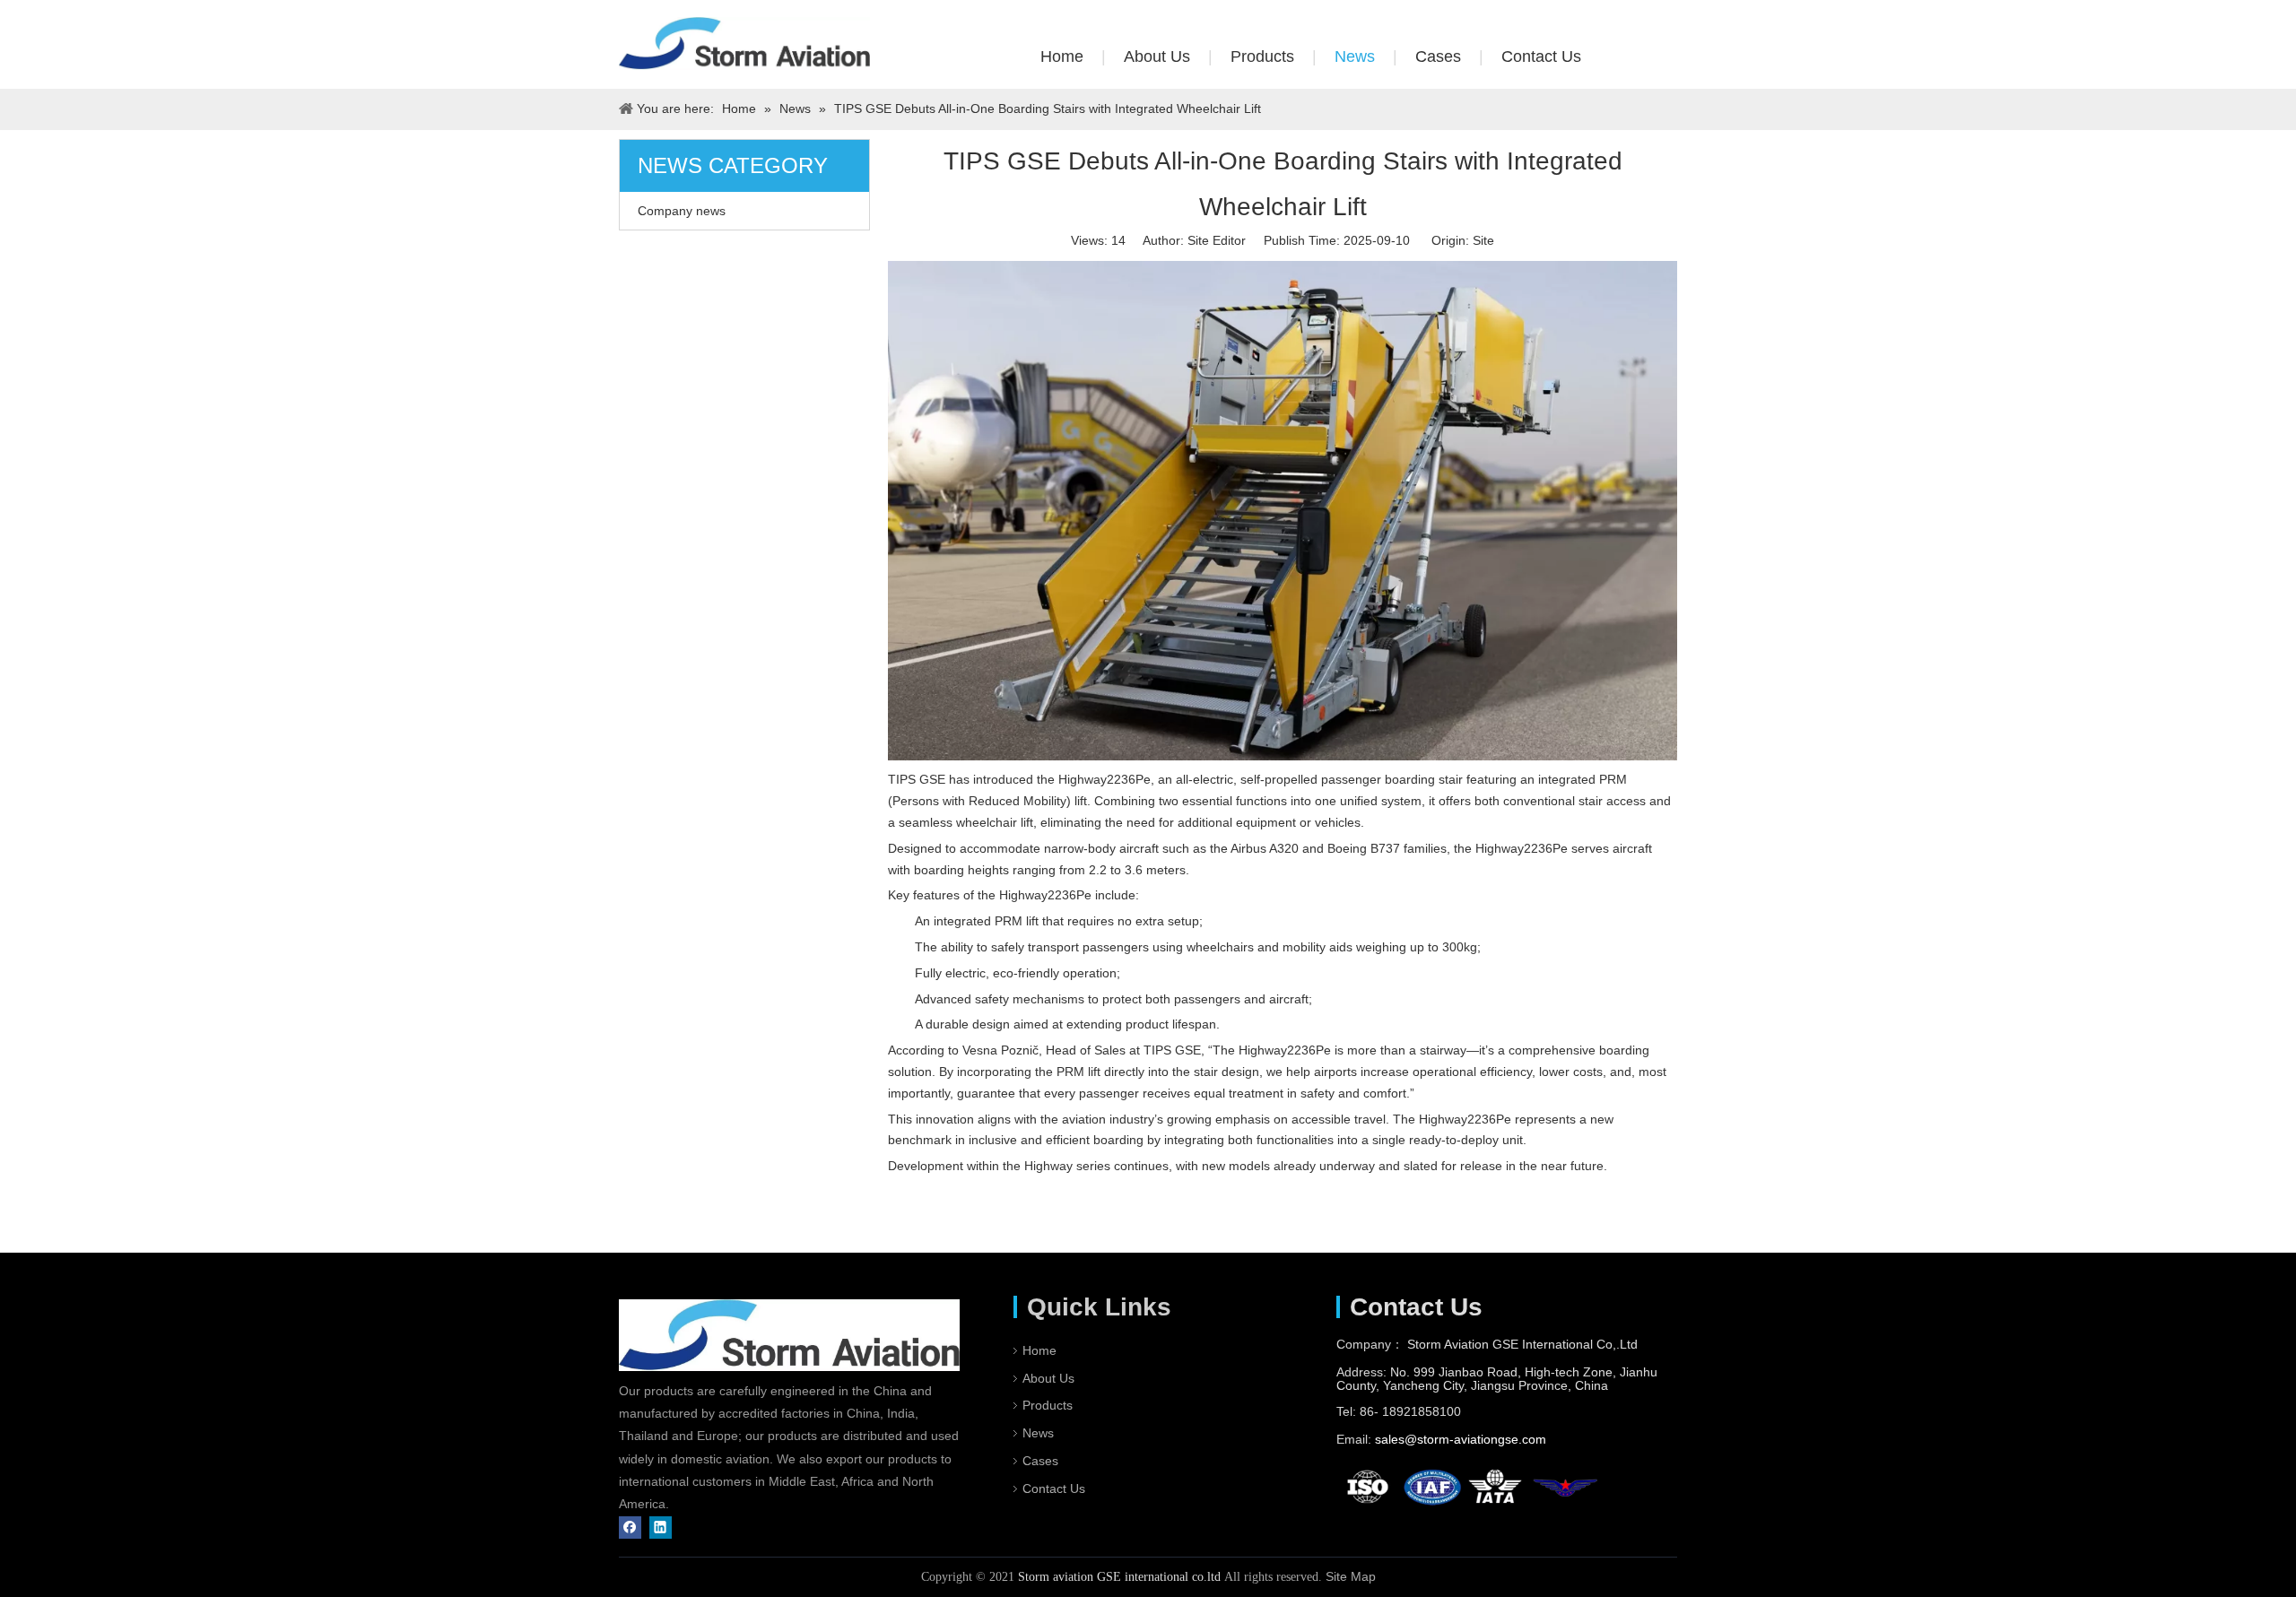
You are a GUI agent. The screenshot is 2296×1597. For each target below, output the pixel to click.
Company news (682, 211)
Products (1262, 56)
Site (1483, 240)
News (1355, 56)
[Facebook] (630, 1527)
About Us (1157, 56)
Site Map (1351, 1576)
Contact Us (1541, 56)
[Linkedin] (661, 1527)
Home (1062, 56)
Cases (1438, 56)
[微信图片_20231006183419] (744, 43)
